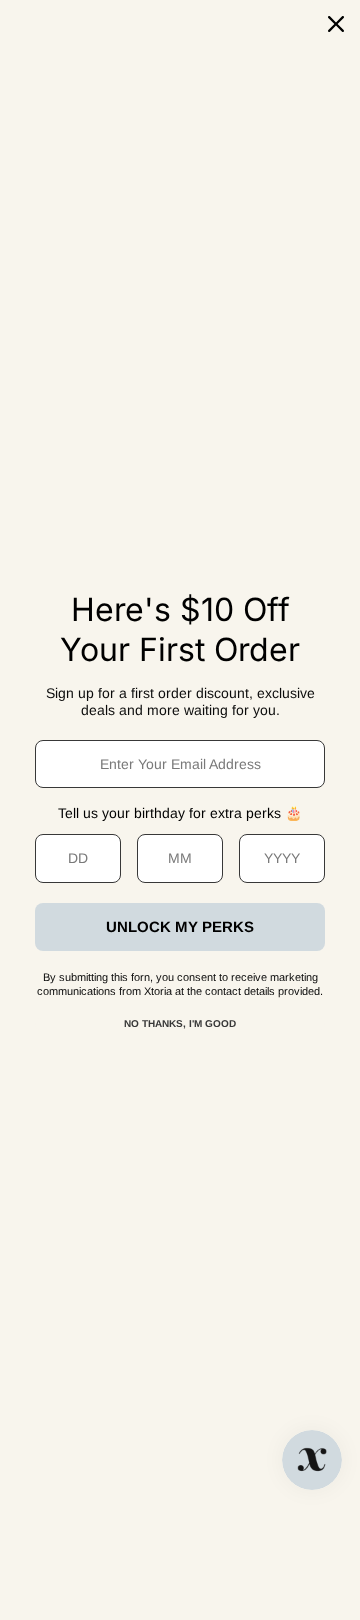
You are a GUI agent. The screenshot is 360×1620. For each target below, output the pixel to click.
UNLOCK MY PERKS (180, 926)
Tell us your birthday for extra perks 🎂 (180, 813)
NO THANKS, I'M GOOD (180, 1023)
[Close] (336, 24)
